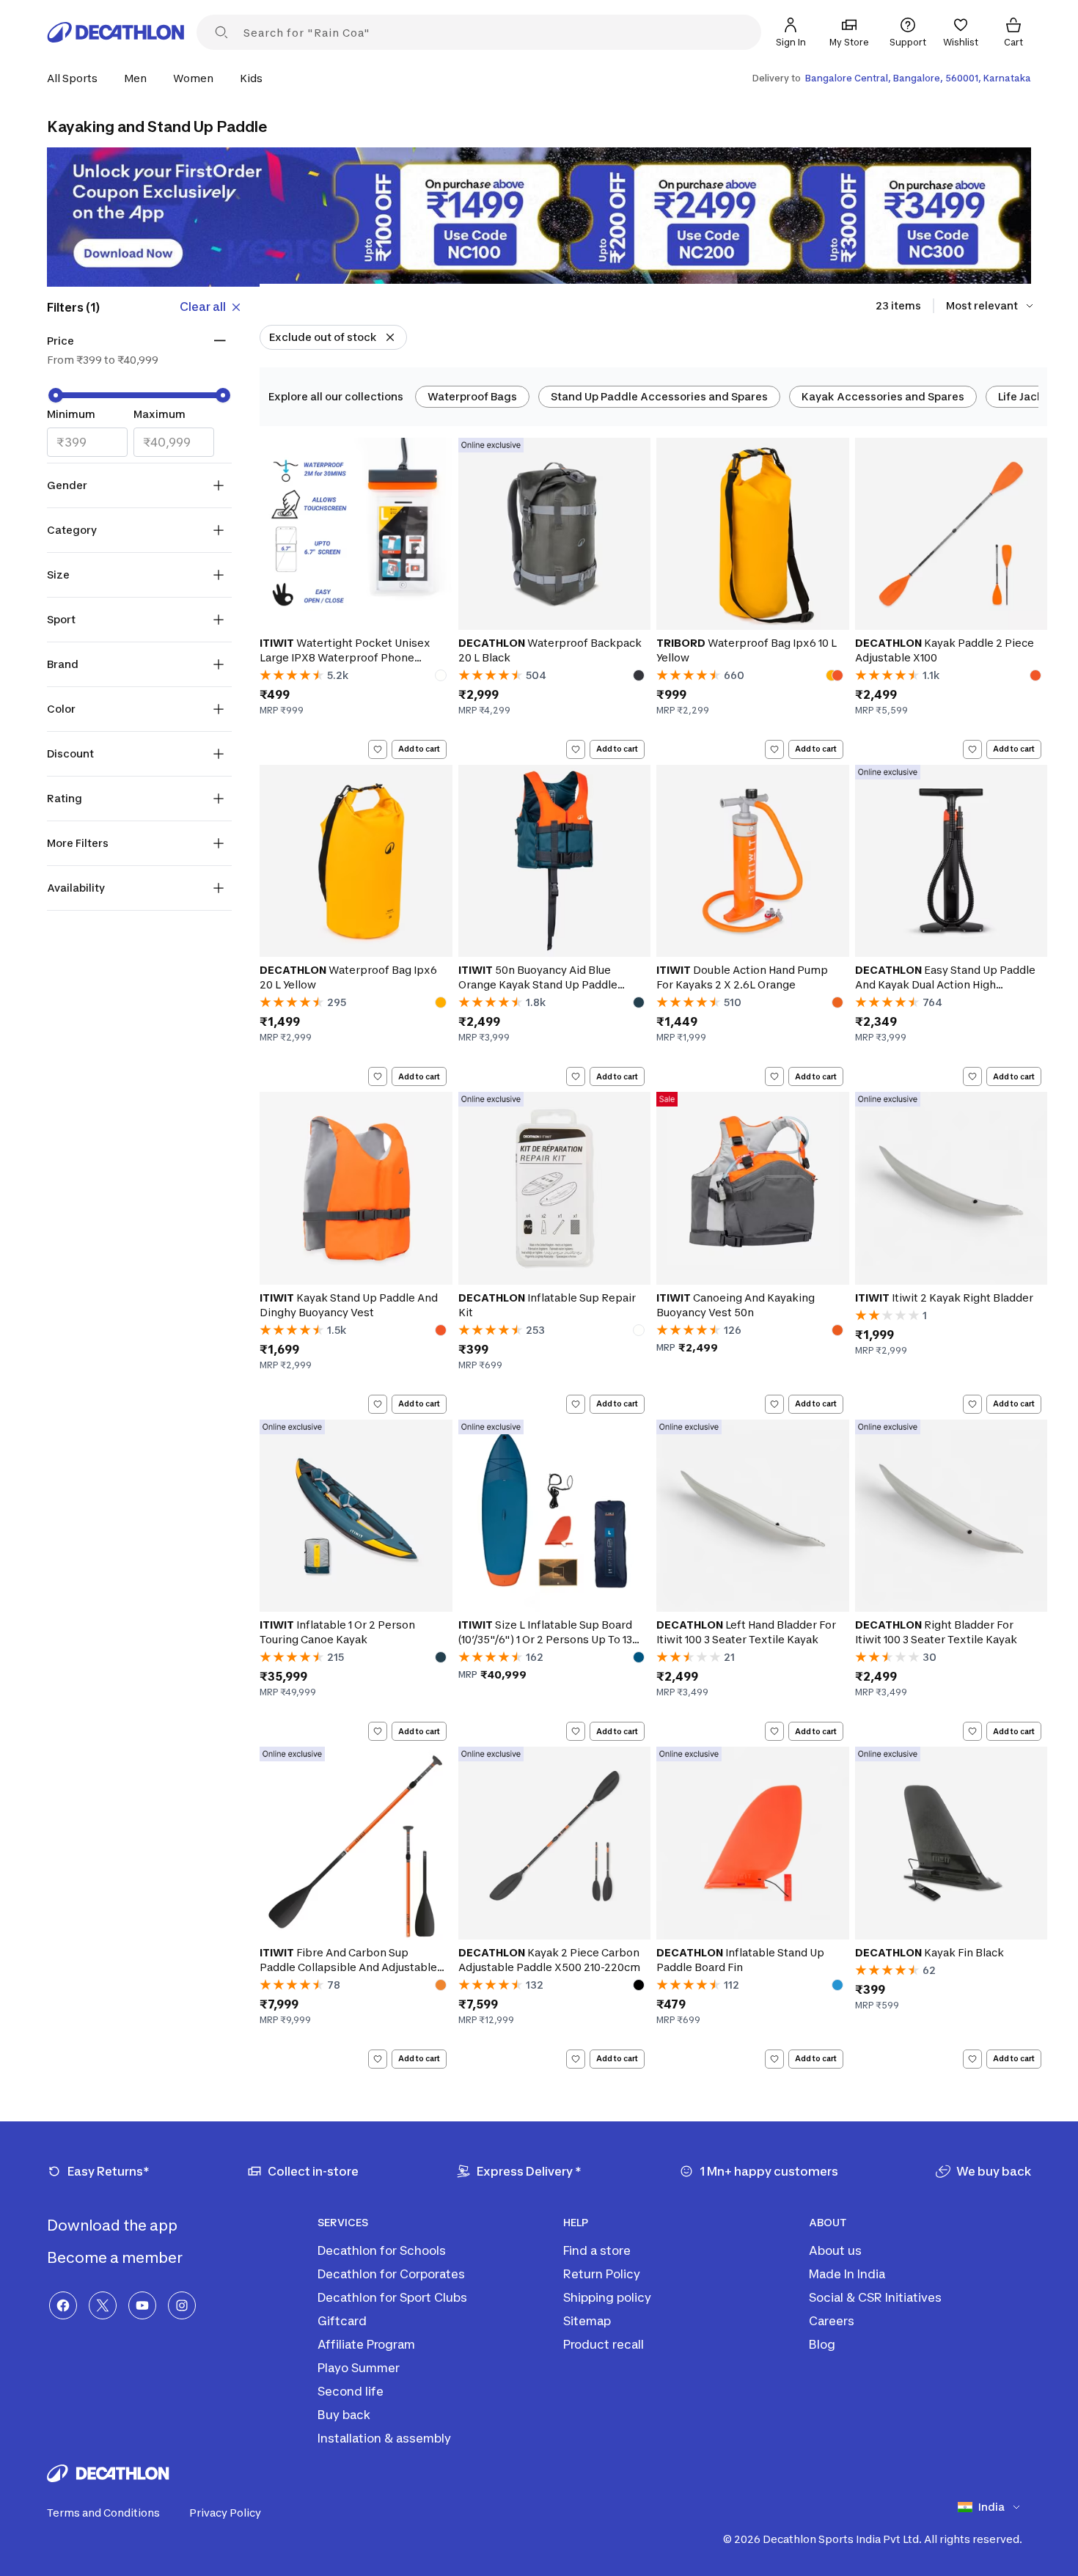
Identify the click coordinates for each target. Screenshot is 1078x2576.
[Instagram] (182, 2305)
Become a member (116, 2258)
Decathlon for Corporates (391, 2274)
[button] (77, 78)
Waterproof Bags (472, 396)
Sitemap (587, 2321)
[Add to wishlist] (378, 749)
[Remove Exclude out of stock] (390, 337)
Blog (822, 2344)
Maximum (159, 414)
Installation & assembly (384, 2438)
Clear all (203, 307)
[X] (103, 2305)
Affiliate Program (366, 2344)
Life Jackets (1029, 396)
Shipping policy (607, 2297)
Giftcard (342, 2321)
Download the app (114, 2225)
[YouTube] (142, 2305)
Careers (832, 2321)
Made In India (847, 2274)
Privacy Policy (225, 2513)
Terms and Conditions (103, 2513)
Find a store (597, 2250)
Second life (351, 2391)
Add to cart (419, 749)
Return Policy (602, 2274)
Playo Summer (359, 2368)
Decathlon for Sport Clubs (392, 2297)
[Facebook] (63, 2305)
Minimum (71, 414)
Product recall (604, 2344)
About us (835, 2250)
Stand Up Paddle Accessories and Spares (659, 396)
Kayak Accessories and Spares (883, 396)
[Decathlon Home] (116, 32)
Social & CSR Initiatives (875, 2297)
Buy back (344, 2415)
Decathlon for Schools (382, 2250)
